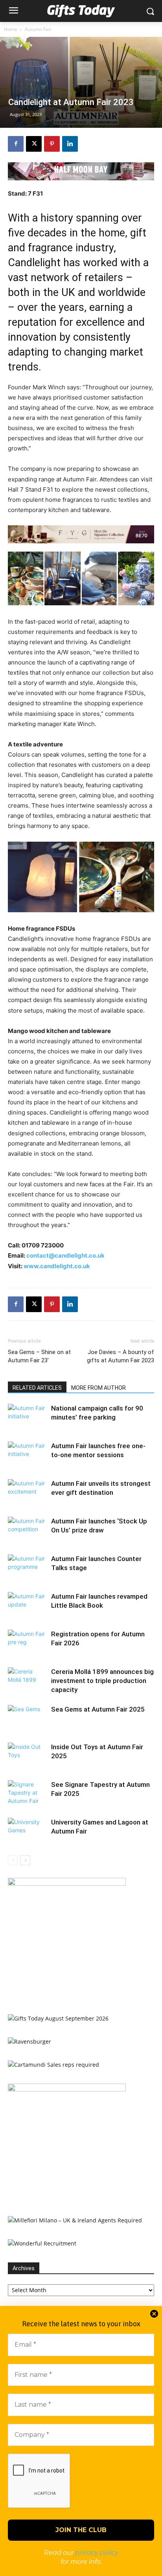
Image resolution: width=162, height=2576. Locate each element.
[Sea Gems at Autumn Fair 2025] (28, 1718)
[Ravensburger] (29, 2041)
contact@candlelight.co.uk (65, 1255)
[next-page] (25, 1860)
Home (11, 29)
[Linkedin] (70, 144)
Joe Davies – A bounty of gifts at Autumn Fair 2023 (121, 1356)
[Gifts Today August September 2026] (58, 2018)
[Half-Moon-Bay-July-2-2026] (81, 171)
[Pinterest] (52, 144)
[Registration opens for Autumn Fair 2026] (28, 1643)
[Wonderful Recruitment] (42, 2243)
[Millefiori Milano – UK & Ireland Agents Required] (75, 2220)
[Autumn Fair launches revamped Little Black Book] (28, 1606)
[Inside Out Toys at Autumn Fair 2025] (28, 1756)
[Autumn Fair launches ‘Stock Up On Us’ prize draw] (28, 1530)
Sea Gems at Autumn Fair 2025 (98, 1709)
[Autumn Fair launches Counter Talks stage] (28, 1568)
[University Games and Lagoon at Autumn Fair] (28, 1831)
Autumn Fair (38, 29)
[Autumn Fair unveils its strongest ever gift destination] (28, 1493)
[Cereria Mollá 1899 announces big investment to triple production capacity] (28, 1681)
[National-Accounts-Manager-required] (67, 2089)
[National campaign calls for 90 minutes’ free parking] (28, 1417)
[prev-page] (13, 1860)
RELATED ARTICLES (37, 1388)
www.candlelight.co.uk (57, 1266)
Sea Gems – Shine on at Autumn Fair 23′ (39, 1356)
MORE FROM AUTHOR (98, 1388)
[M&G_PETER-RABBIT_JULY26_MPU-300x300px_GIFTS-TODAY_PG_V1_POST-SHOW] (67, 1883)
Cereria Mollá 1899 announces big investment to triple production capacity (102, 1681)
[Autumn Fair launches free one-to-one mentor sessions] (28, 1455)
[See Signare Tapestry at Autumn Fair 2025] (28, 1794)
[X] (34, 144)
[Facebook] (16, 144)
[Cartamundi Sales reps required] (53, 2065)
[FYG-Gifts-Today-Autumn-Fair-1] (81, 534)
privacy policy (97, 2553)
